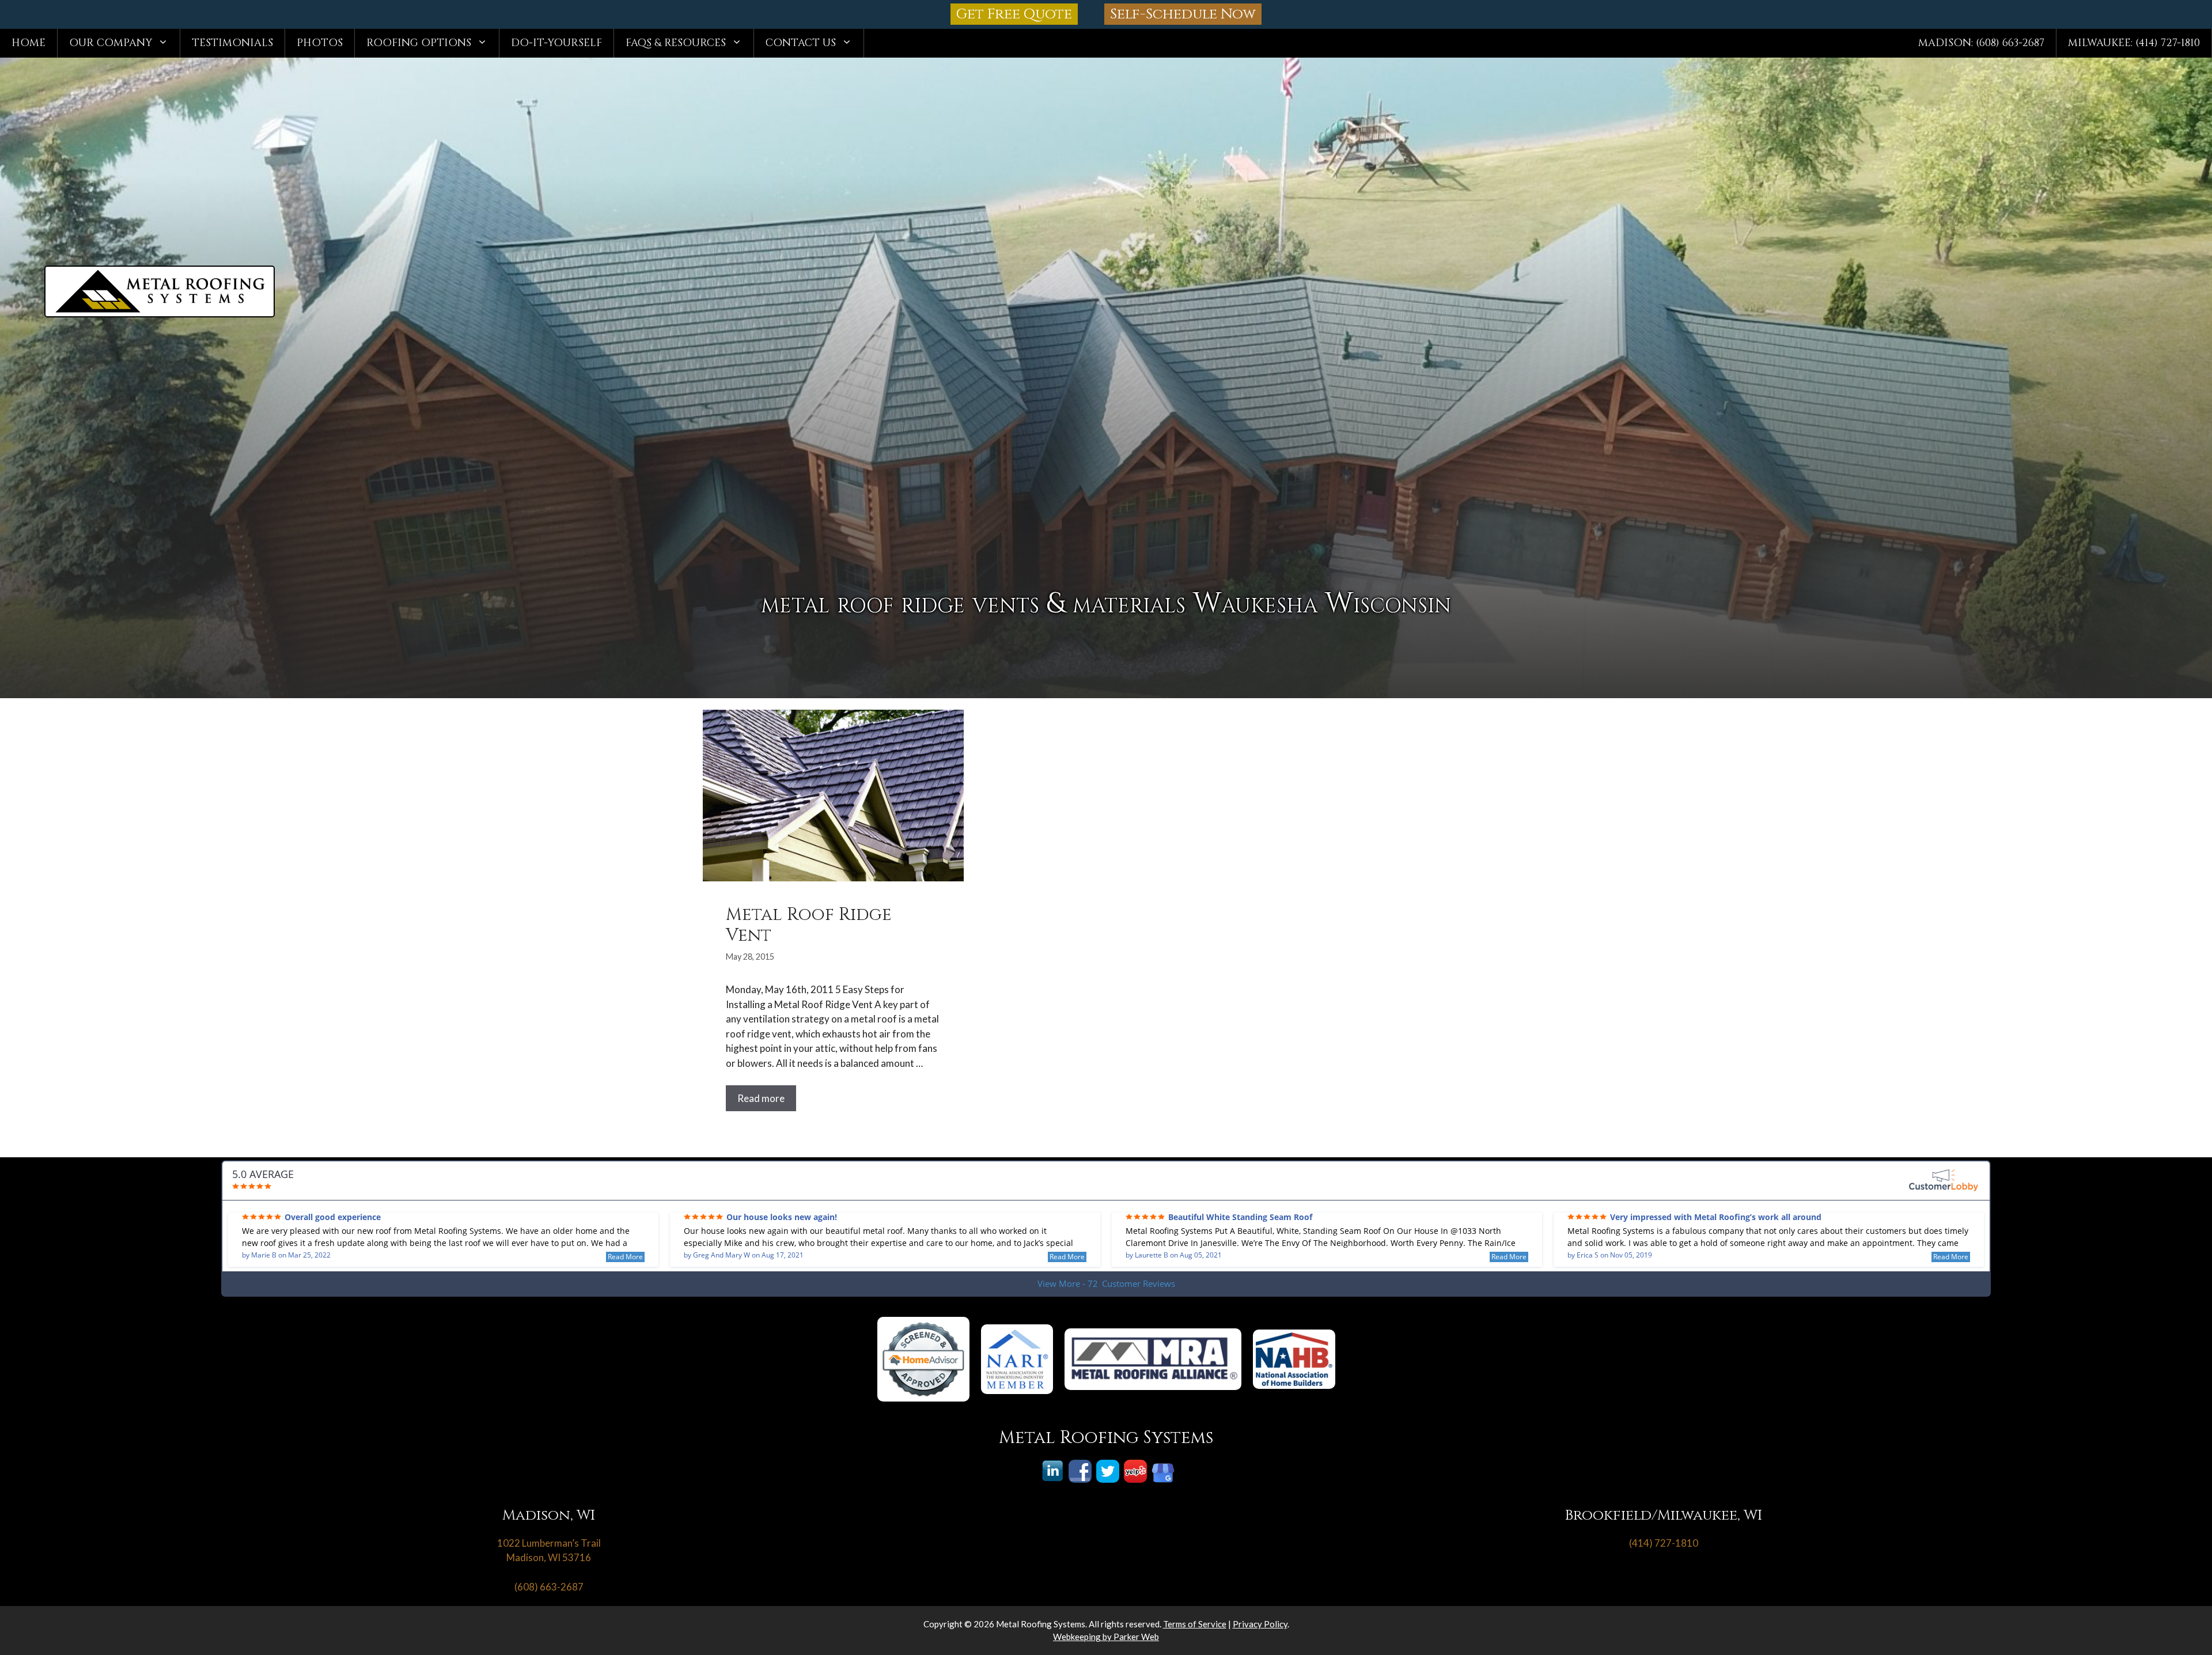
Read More (625, 1257)
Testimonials (232, 43)
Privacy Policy (1260, 1624)
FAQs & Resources (676, 43)
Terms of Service (1195, 1624)
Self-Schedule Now (1183, 14)
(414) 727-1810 (1664, 1543)
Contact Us (801, 43)
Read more (761, 1098)
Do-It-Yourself (556, 43)
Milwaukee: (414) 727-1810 (2134, 43)
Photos (320, 43)
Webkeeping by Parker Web (1106, 1637)
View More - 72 (1106, 1283)
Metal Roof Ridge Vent (809, 925)
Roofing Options (419, 43)
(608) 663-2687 (549, 1587)
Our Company (111, 43)
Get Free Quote (1014, 14)
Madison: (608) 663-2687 (1981, 43)
